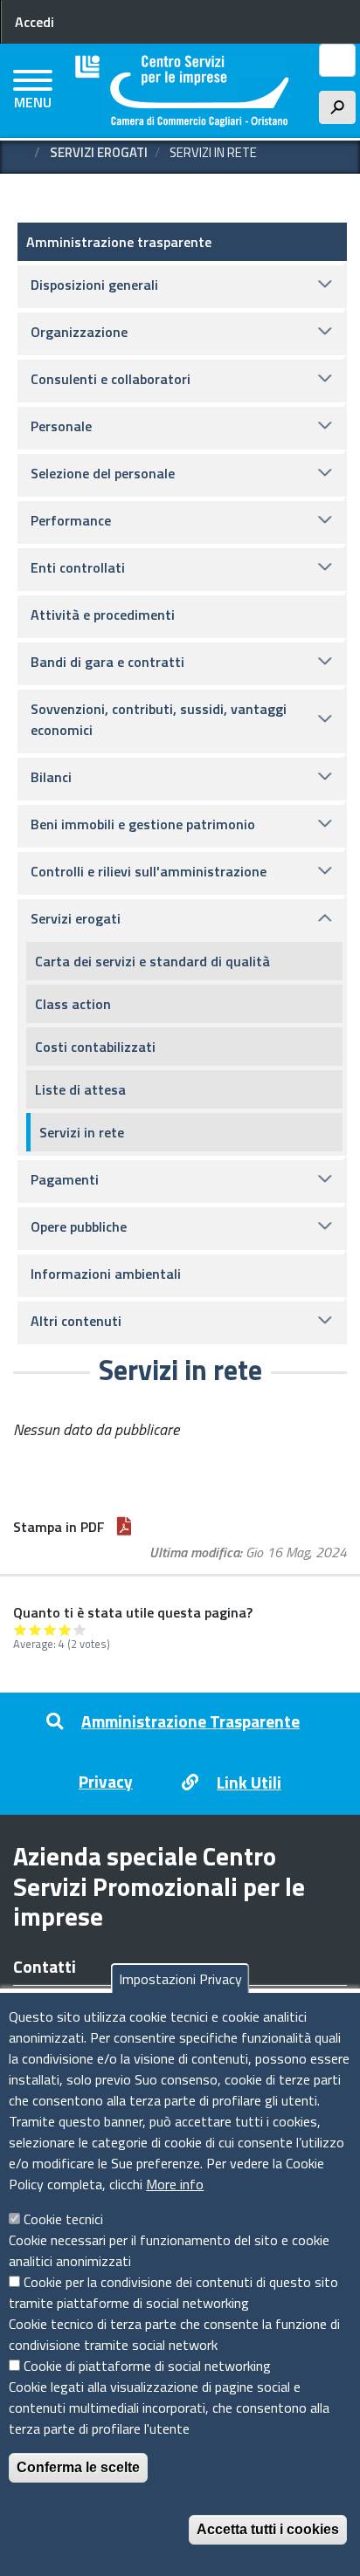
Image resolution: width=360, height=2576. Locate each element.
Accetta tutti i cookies (268, 2529)
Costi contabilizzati (95, 1047)
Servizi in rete (82, 1132)
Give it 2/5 (35, 1629)
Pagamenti (65, 1179)
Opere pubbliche (79, 1226)
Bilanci (51, 777)
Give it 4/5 (65, 1629)
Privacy (106, 1781)
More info (175, 2184)
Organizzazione (79, 332)
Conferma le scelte (78, 2467)
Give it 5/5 (80, 1629)
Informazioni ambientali (106, 1274)
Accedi (35, 22)
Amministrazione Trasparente (190, 1721)
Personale (61, 426)
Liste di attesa (80, 1089)
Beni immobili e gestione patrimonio (143, 824)
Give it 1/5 (21, 1629)
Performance (71, 520)
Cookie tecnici (63, 2219)
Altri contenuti (76, 1321)
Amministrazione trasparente (119, 242)
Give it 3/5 (50, 1629)
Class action (73, 1004)
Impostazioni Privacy (180, 1979)
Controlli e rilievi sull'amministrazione (149, 871)
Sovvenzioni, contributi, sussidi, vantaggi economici (159, 719)
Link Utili (249, 1782)
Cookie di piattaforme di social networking (147, 2366)
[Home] (182, 91)
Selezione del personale (103, 473)
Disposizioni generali (94, 285)
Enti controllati (78, 567)
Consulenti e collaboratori (111, 379)
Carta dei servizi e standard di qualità (152, 961)
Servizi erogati (99, 152)
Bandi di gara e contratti (107, 662)
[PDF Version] (124, 1527)
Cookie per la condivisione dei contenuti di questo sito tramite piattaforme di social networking (173, 2292)
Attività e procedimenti (103, 615)
